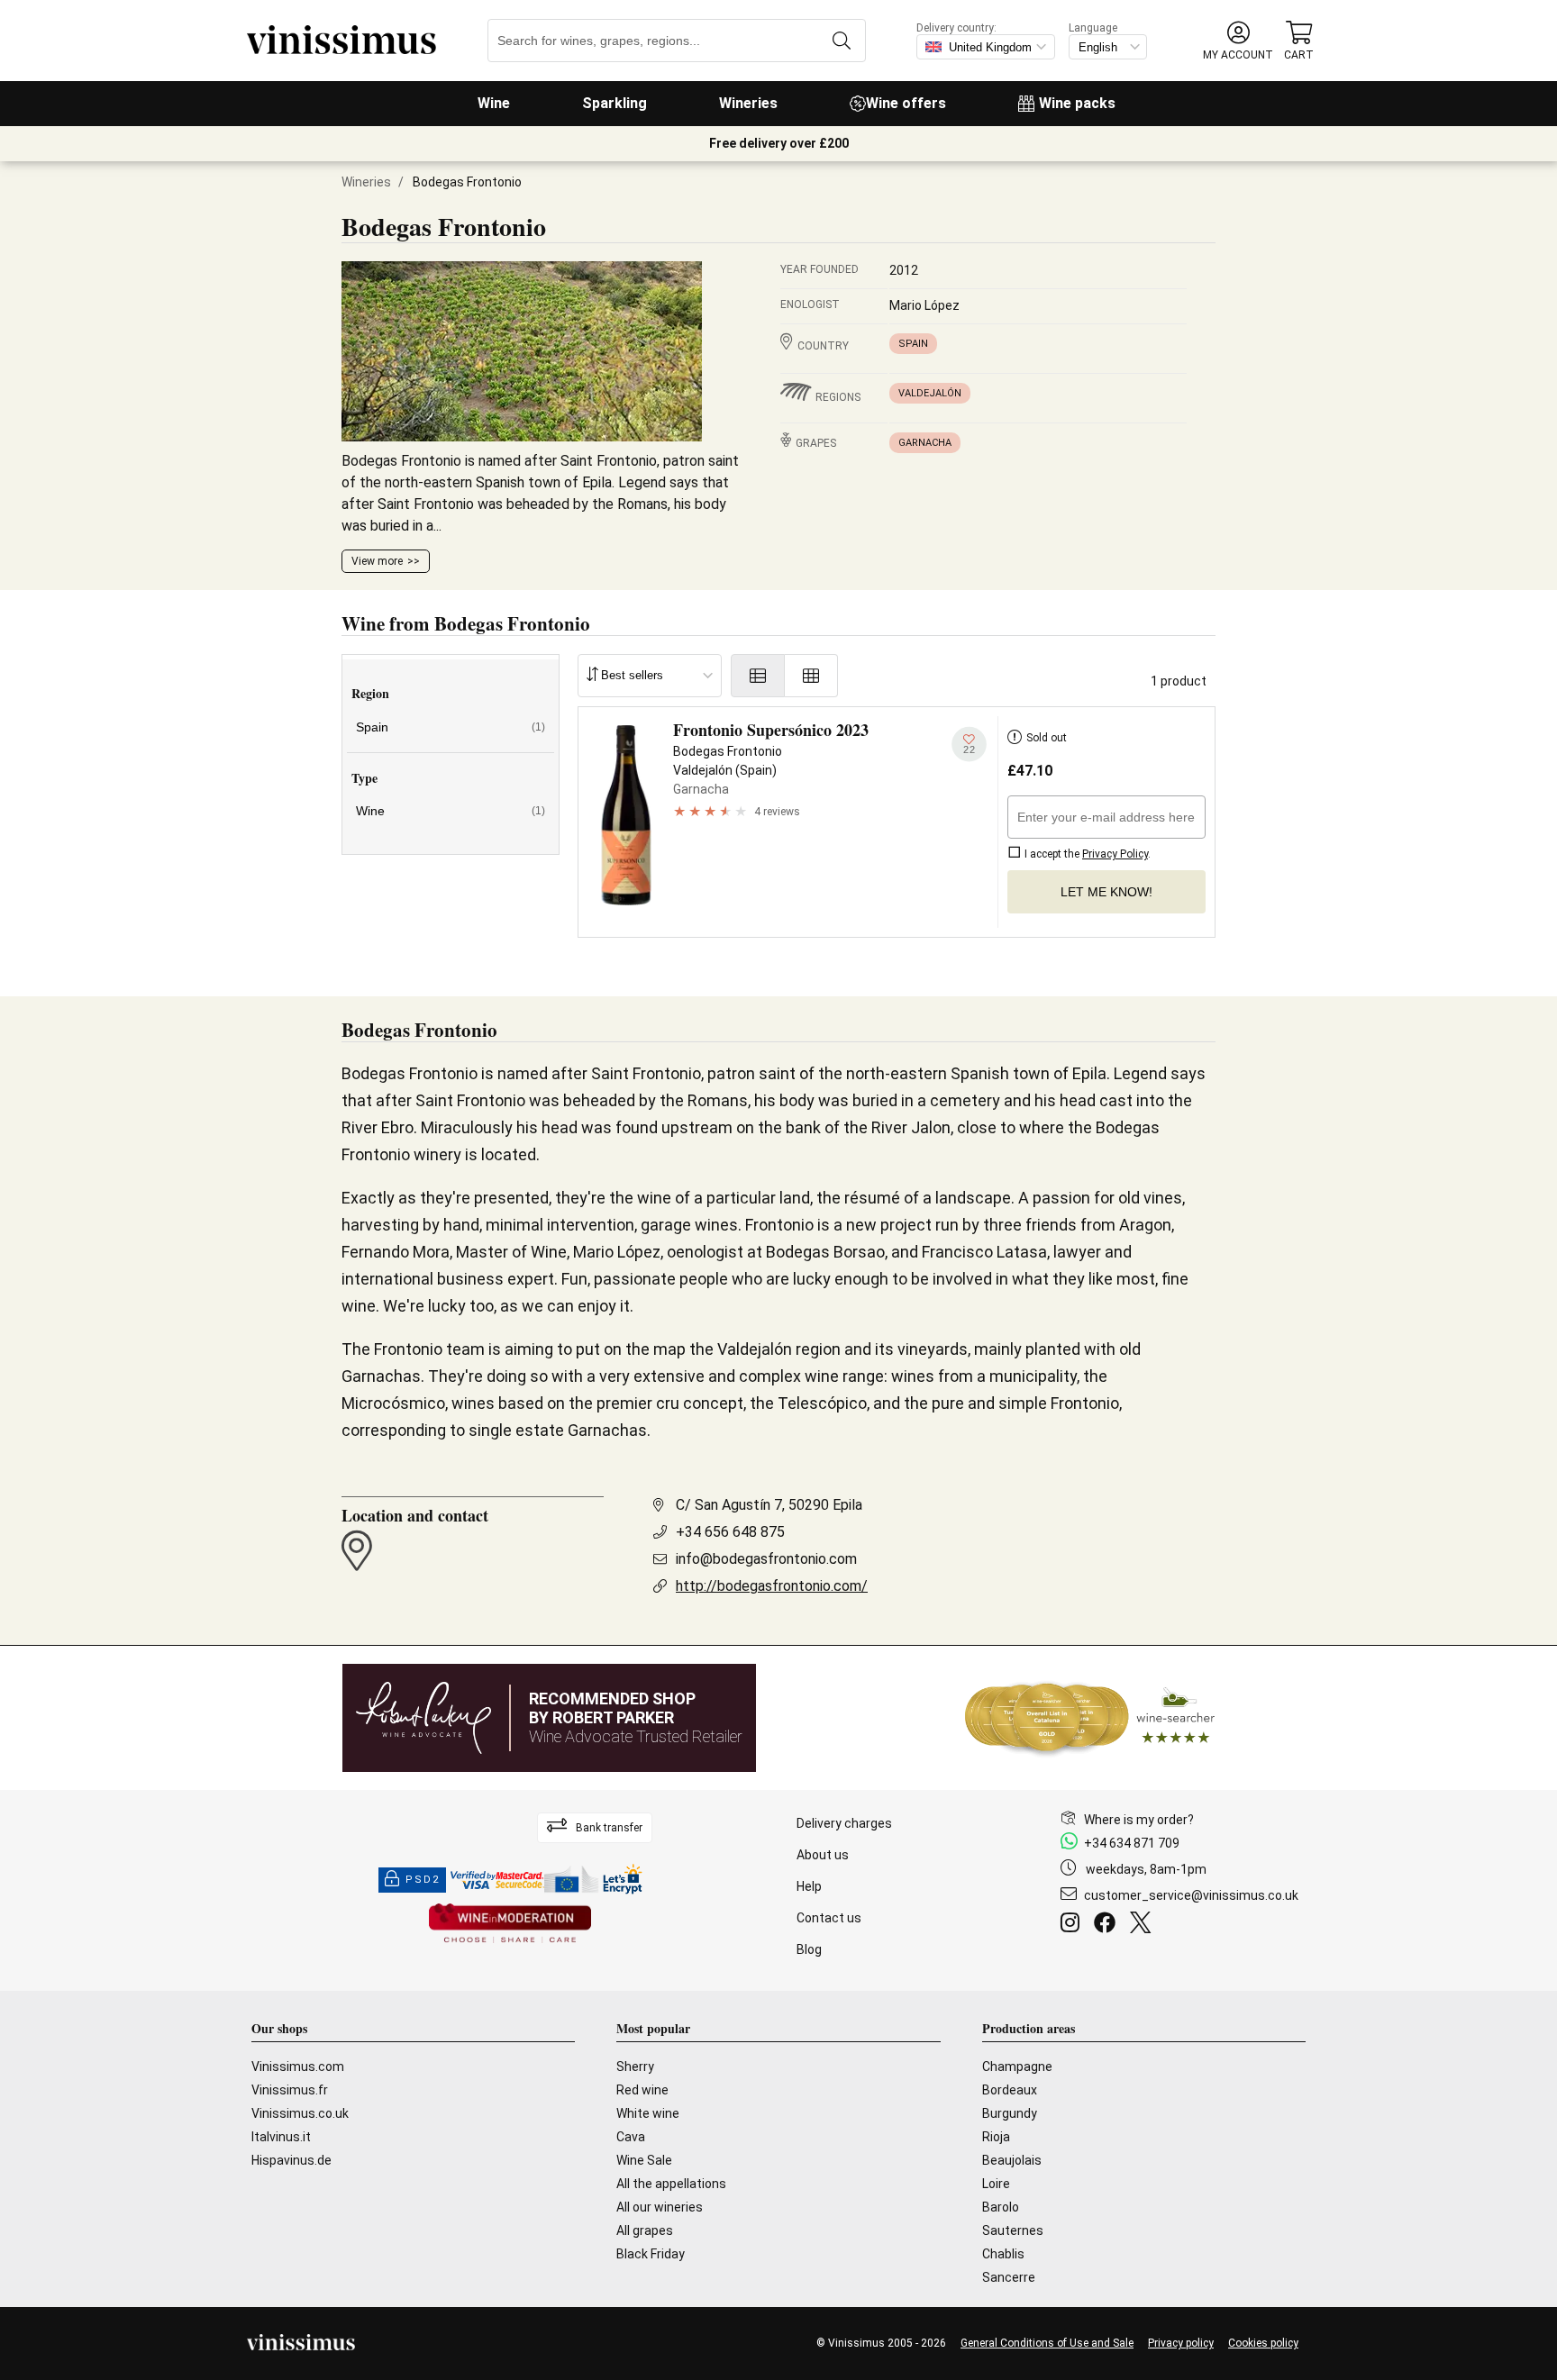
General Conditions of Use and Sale (1047, 2343)
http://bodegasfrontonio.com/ (772, 1586)
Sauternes (1013, 2230)
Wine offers (906, 103)
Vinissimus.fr (290, 2090)
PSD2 (423, 1880)
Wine (494, 103)
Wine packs (1077, 103)
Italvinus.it (281, 2137)
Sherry (635, 2067)
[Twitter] (1144, 1925)
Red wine (642, 2090)
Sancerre (1009, 2277)
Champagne (1017, 2067)
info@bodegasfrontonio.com (766, 1559)
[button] (1238, 41)
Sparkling (615, 103)
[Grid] (811, 676)
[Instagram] (1074, 1925)
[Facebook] (1108, 1925)
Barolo (1001, 2207)
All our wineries (660, 2207)
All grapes (645, 2230)
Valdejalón (930, 393)
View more (377, 561)
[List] (758, 676)
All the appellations (671, 2184)
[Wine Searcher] (1090, 1718)
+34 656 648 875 (730, 1532)
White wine (648, 2113)
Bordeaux (1010, 2090)
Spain (913, 344)
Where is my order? (1139, 1820)
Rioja (996, 2137)
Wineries (748, 103)
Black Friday (651, 2254)
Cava (631, 2137)
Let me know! (1106, 892)
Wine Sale (644, 2160)
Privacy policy (1181, 2343)
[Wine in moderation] (510, 1925)
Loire (996, 2184)
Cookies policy (1263, 2343)
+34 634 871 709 (1132, 1843)
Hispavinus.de (291, 2160)
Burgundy (1010, 2113)
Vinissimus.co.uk (300, 2113)
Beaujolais (1012, 2160)
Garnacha (925, 443)
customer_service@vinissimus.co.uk (1191, 1895)
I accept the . (1086, 854)
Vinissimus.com (298, 2067)
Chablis (1003, 2254)
